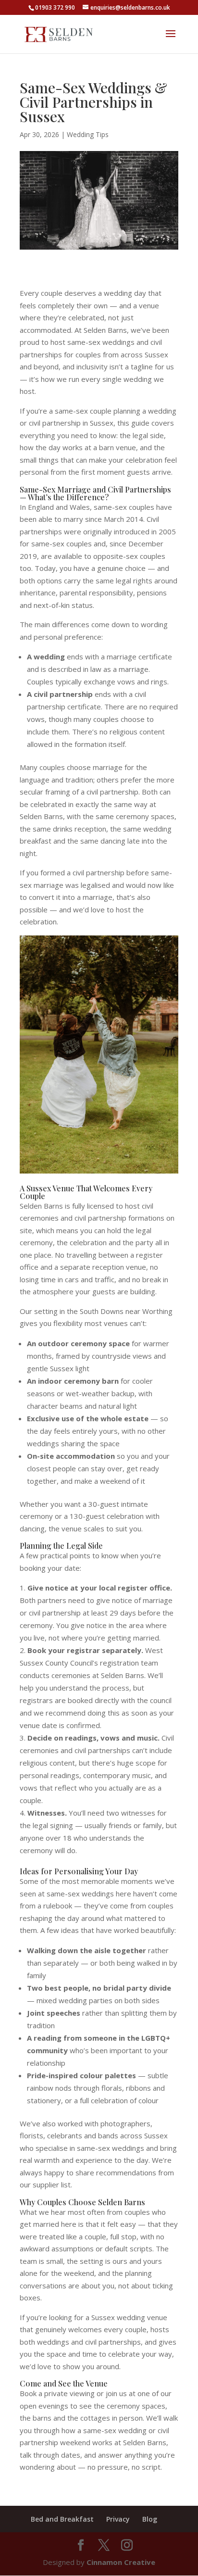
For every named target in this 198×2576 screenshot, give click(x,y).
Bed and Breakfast (62, 2519)
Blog (150, 2519)
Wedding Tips (88, 134)
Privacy (118, 2519)
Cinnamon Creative (121, 2562)
